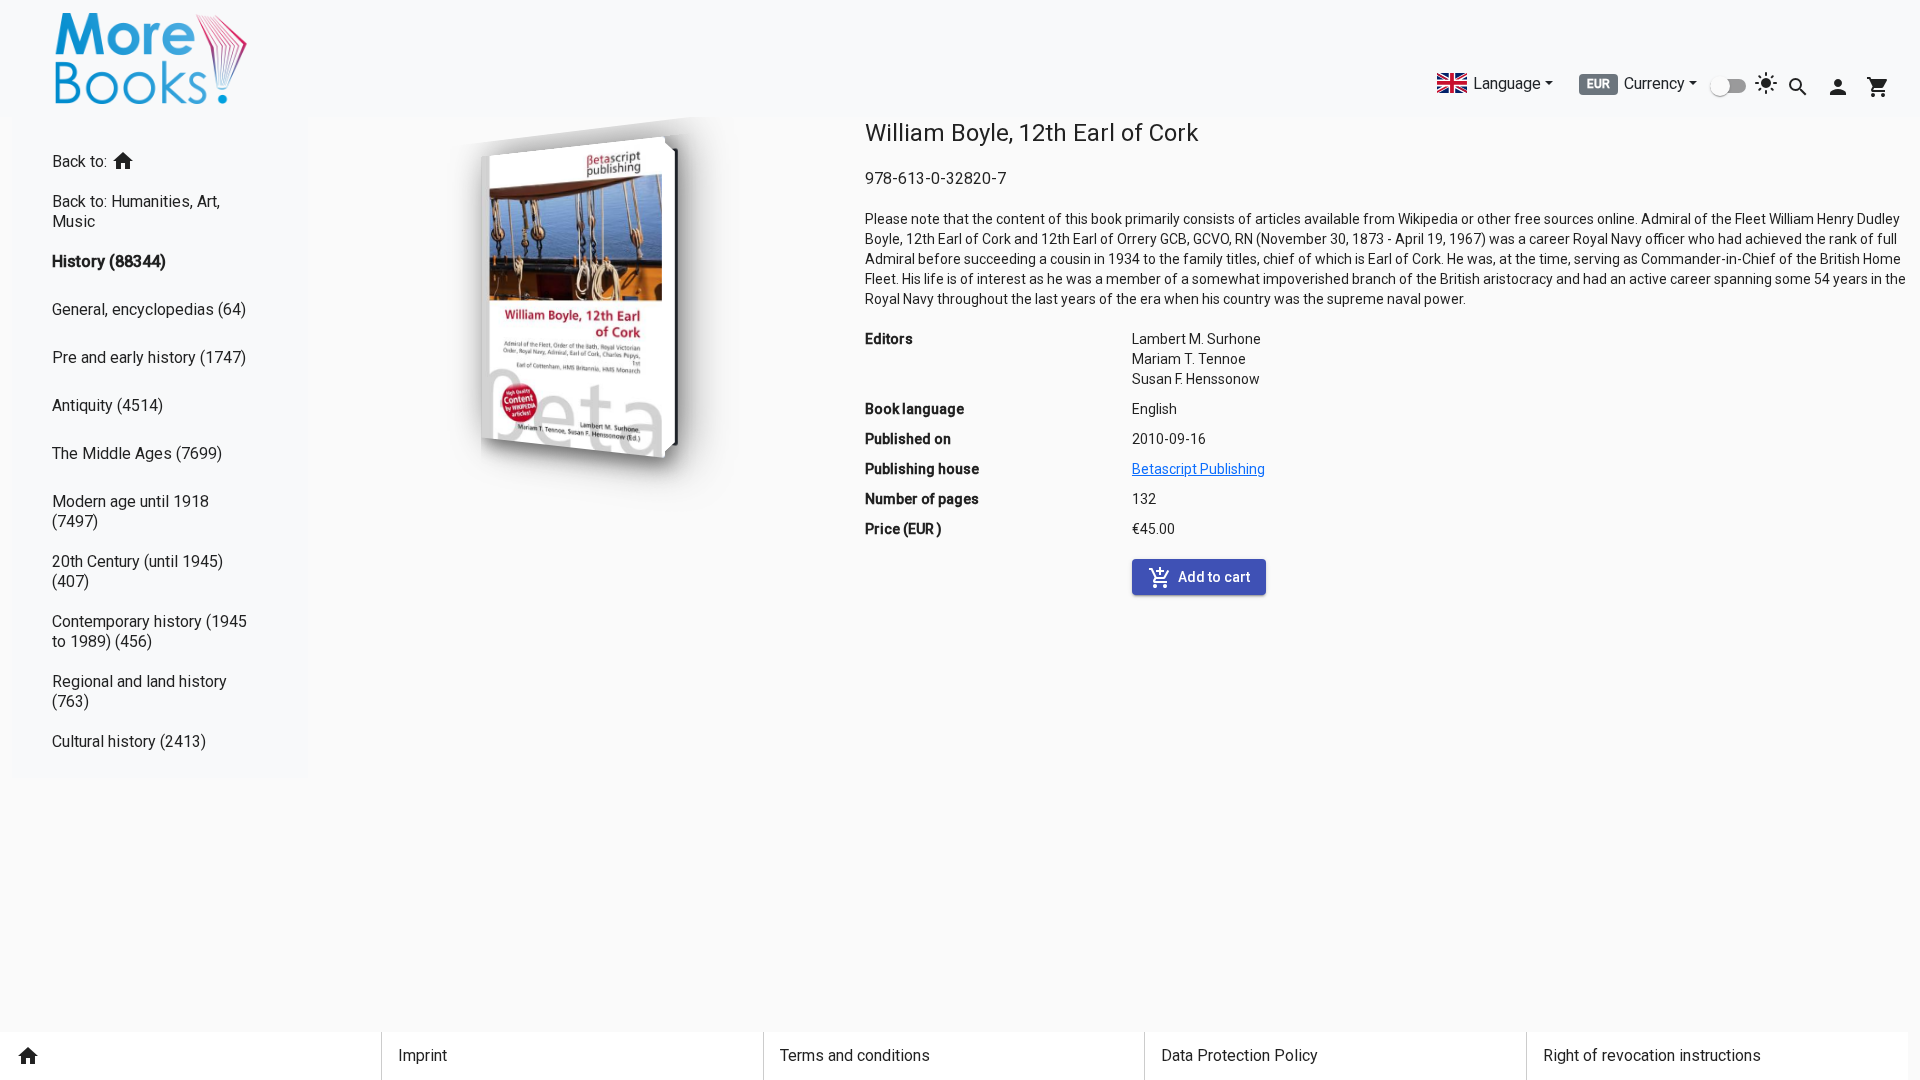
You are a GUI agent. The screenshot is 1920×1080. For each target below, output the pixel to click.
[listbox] (160, 447)
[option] (160, 157)
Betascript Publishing (1198, 469)
